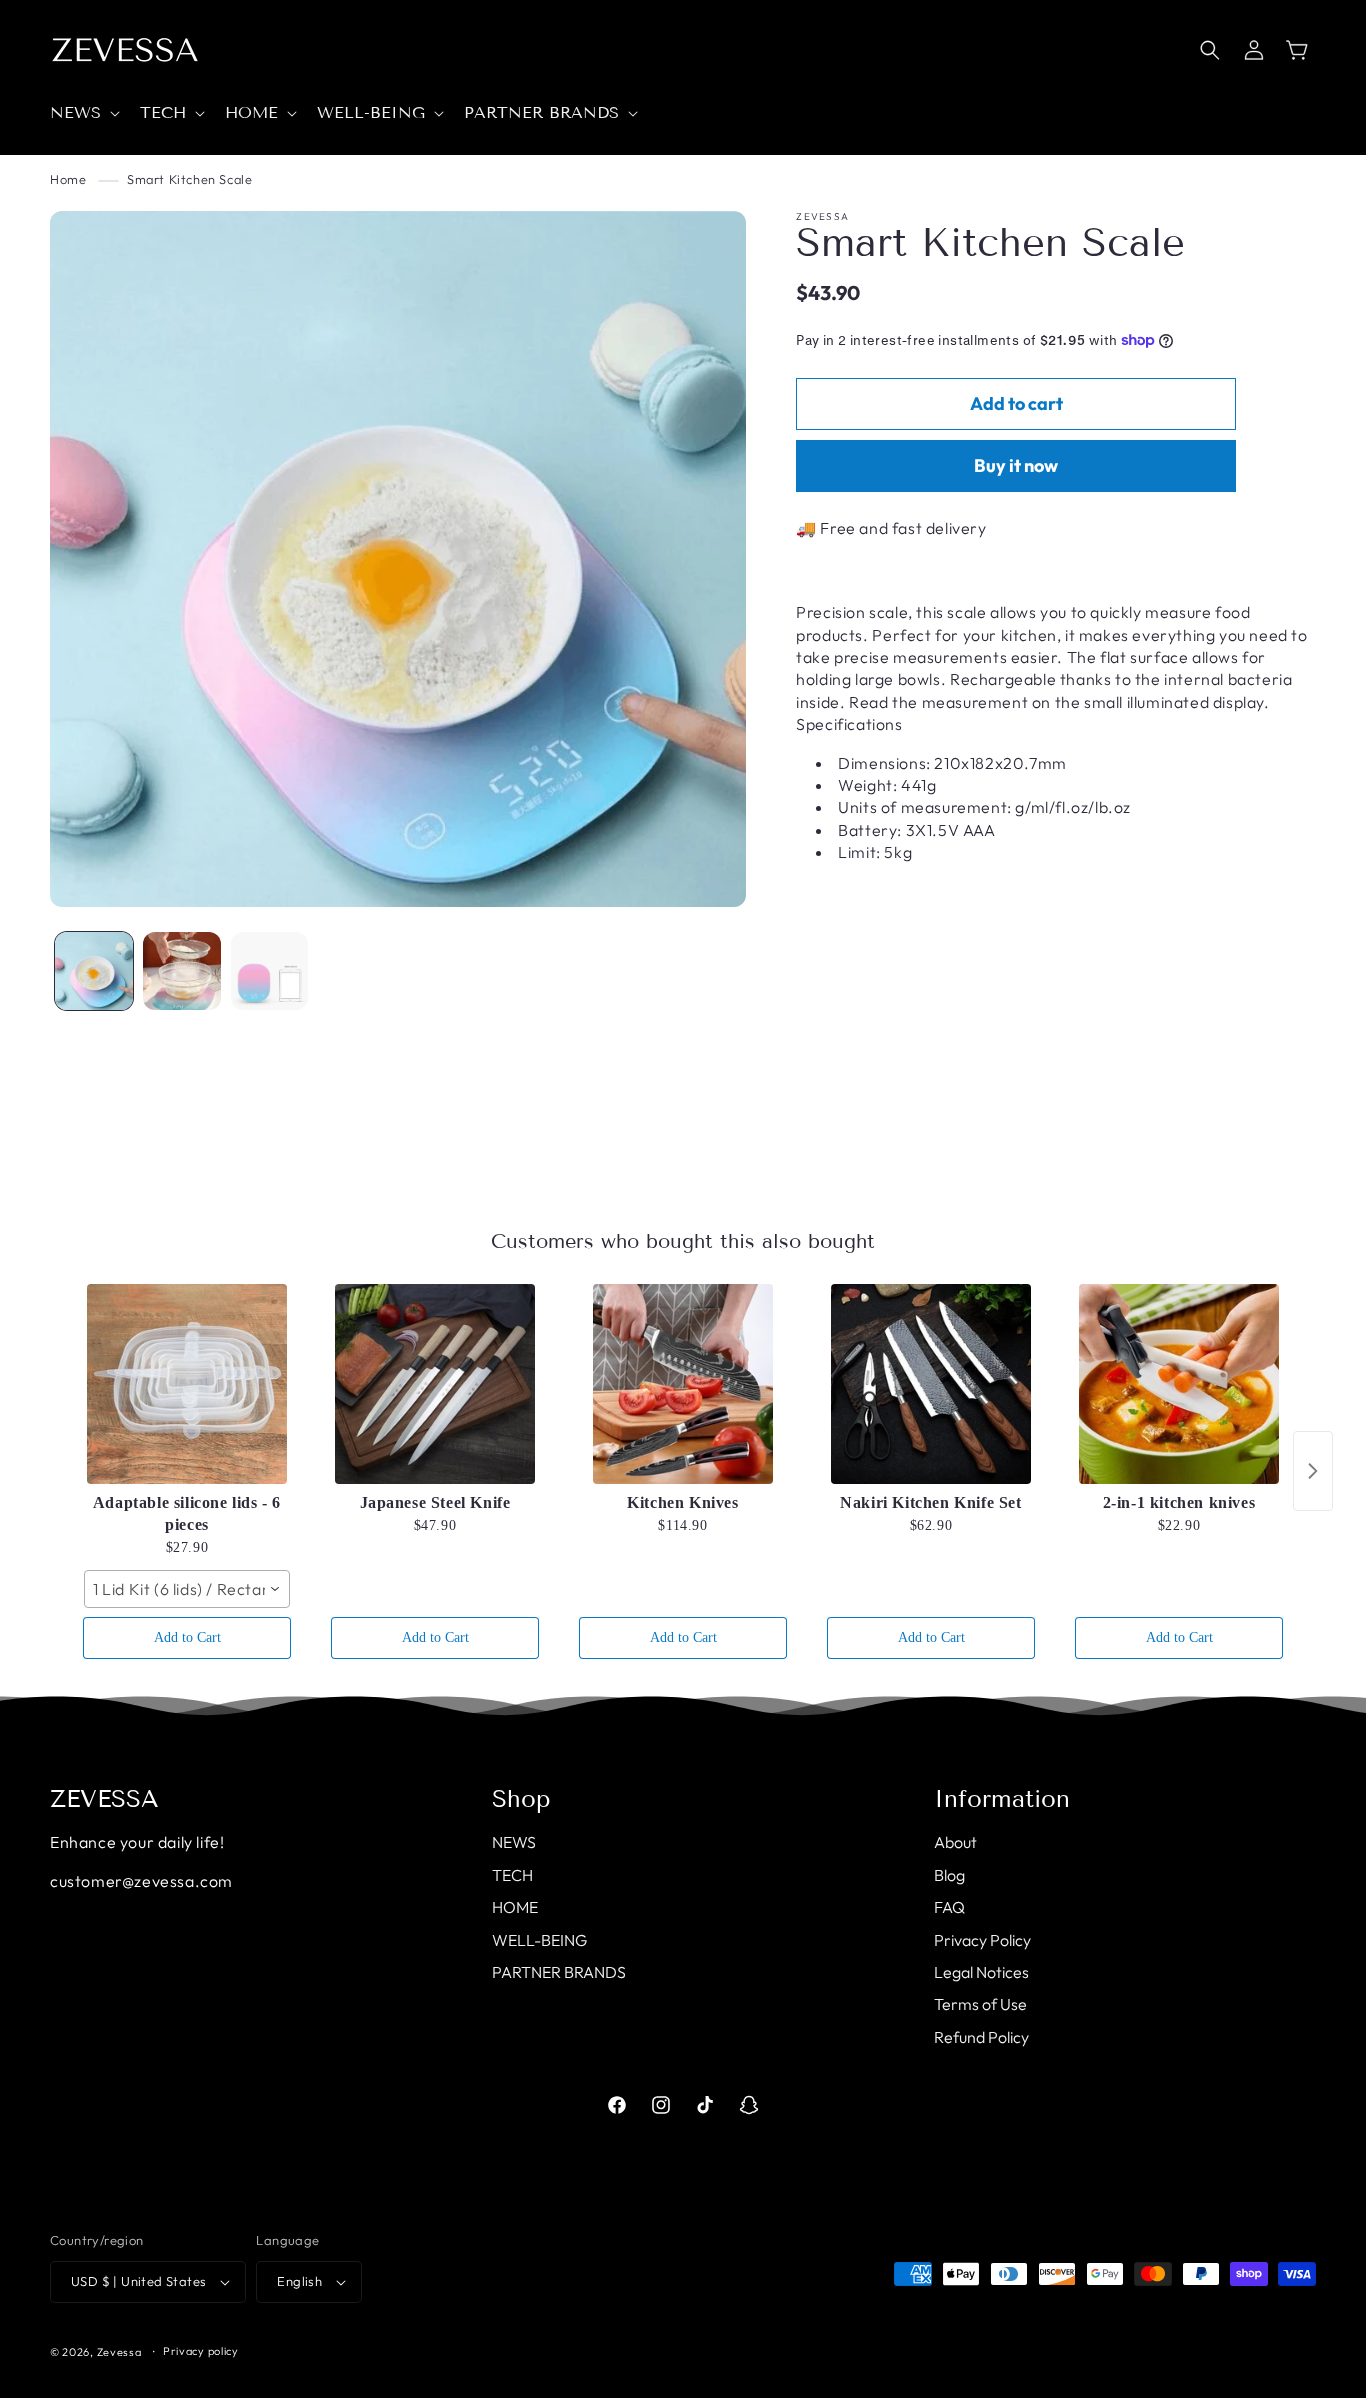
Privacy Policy (982, 1940)
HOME (515, 1907)
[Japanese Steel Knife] (435, 1384)
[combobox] (187, 1589)
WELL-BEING (539, 1940)
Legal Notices (981, 1972)
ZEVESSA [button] (104, 1799)
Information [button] (1002, 1799)
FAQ (949, 1907)
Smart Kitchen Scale (189, 179)
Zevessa (119, 2352)
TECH (512, 1875)
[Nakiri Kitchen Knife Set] (931, 1384)
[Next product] (1313, 1471)
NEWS (514, 1842)
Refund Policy (981, 2037)
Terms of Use (980, 2004)
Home (68, 179)
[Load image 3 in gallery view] (270, 971)
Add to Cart (187, 1637)
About (955, 1842)
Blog (949, 1875)
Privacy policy (201, 2351)
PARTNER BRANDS (559, 1972)
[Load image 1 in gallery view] (94, 971)
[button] (83, 113)
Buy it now (1016, 465)
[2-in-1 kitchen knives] (1179, 1384)
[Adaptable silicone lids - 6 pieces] (187, 1384)
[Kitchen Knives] (683, 1384)
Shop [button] (521, 1799)
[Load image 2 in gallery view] (182, 971)
